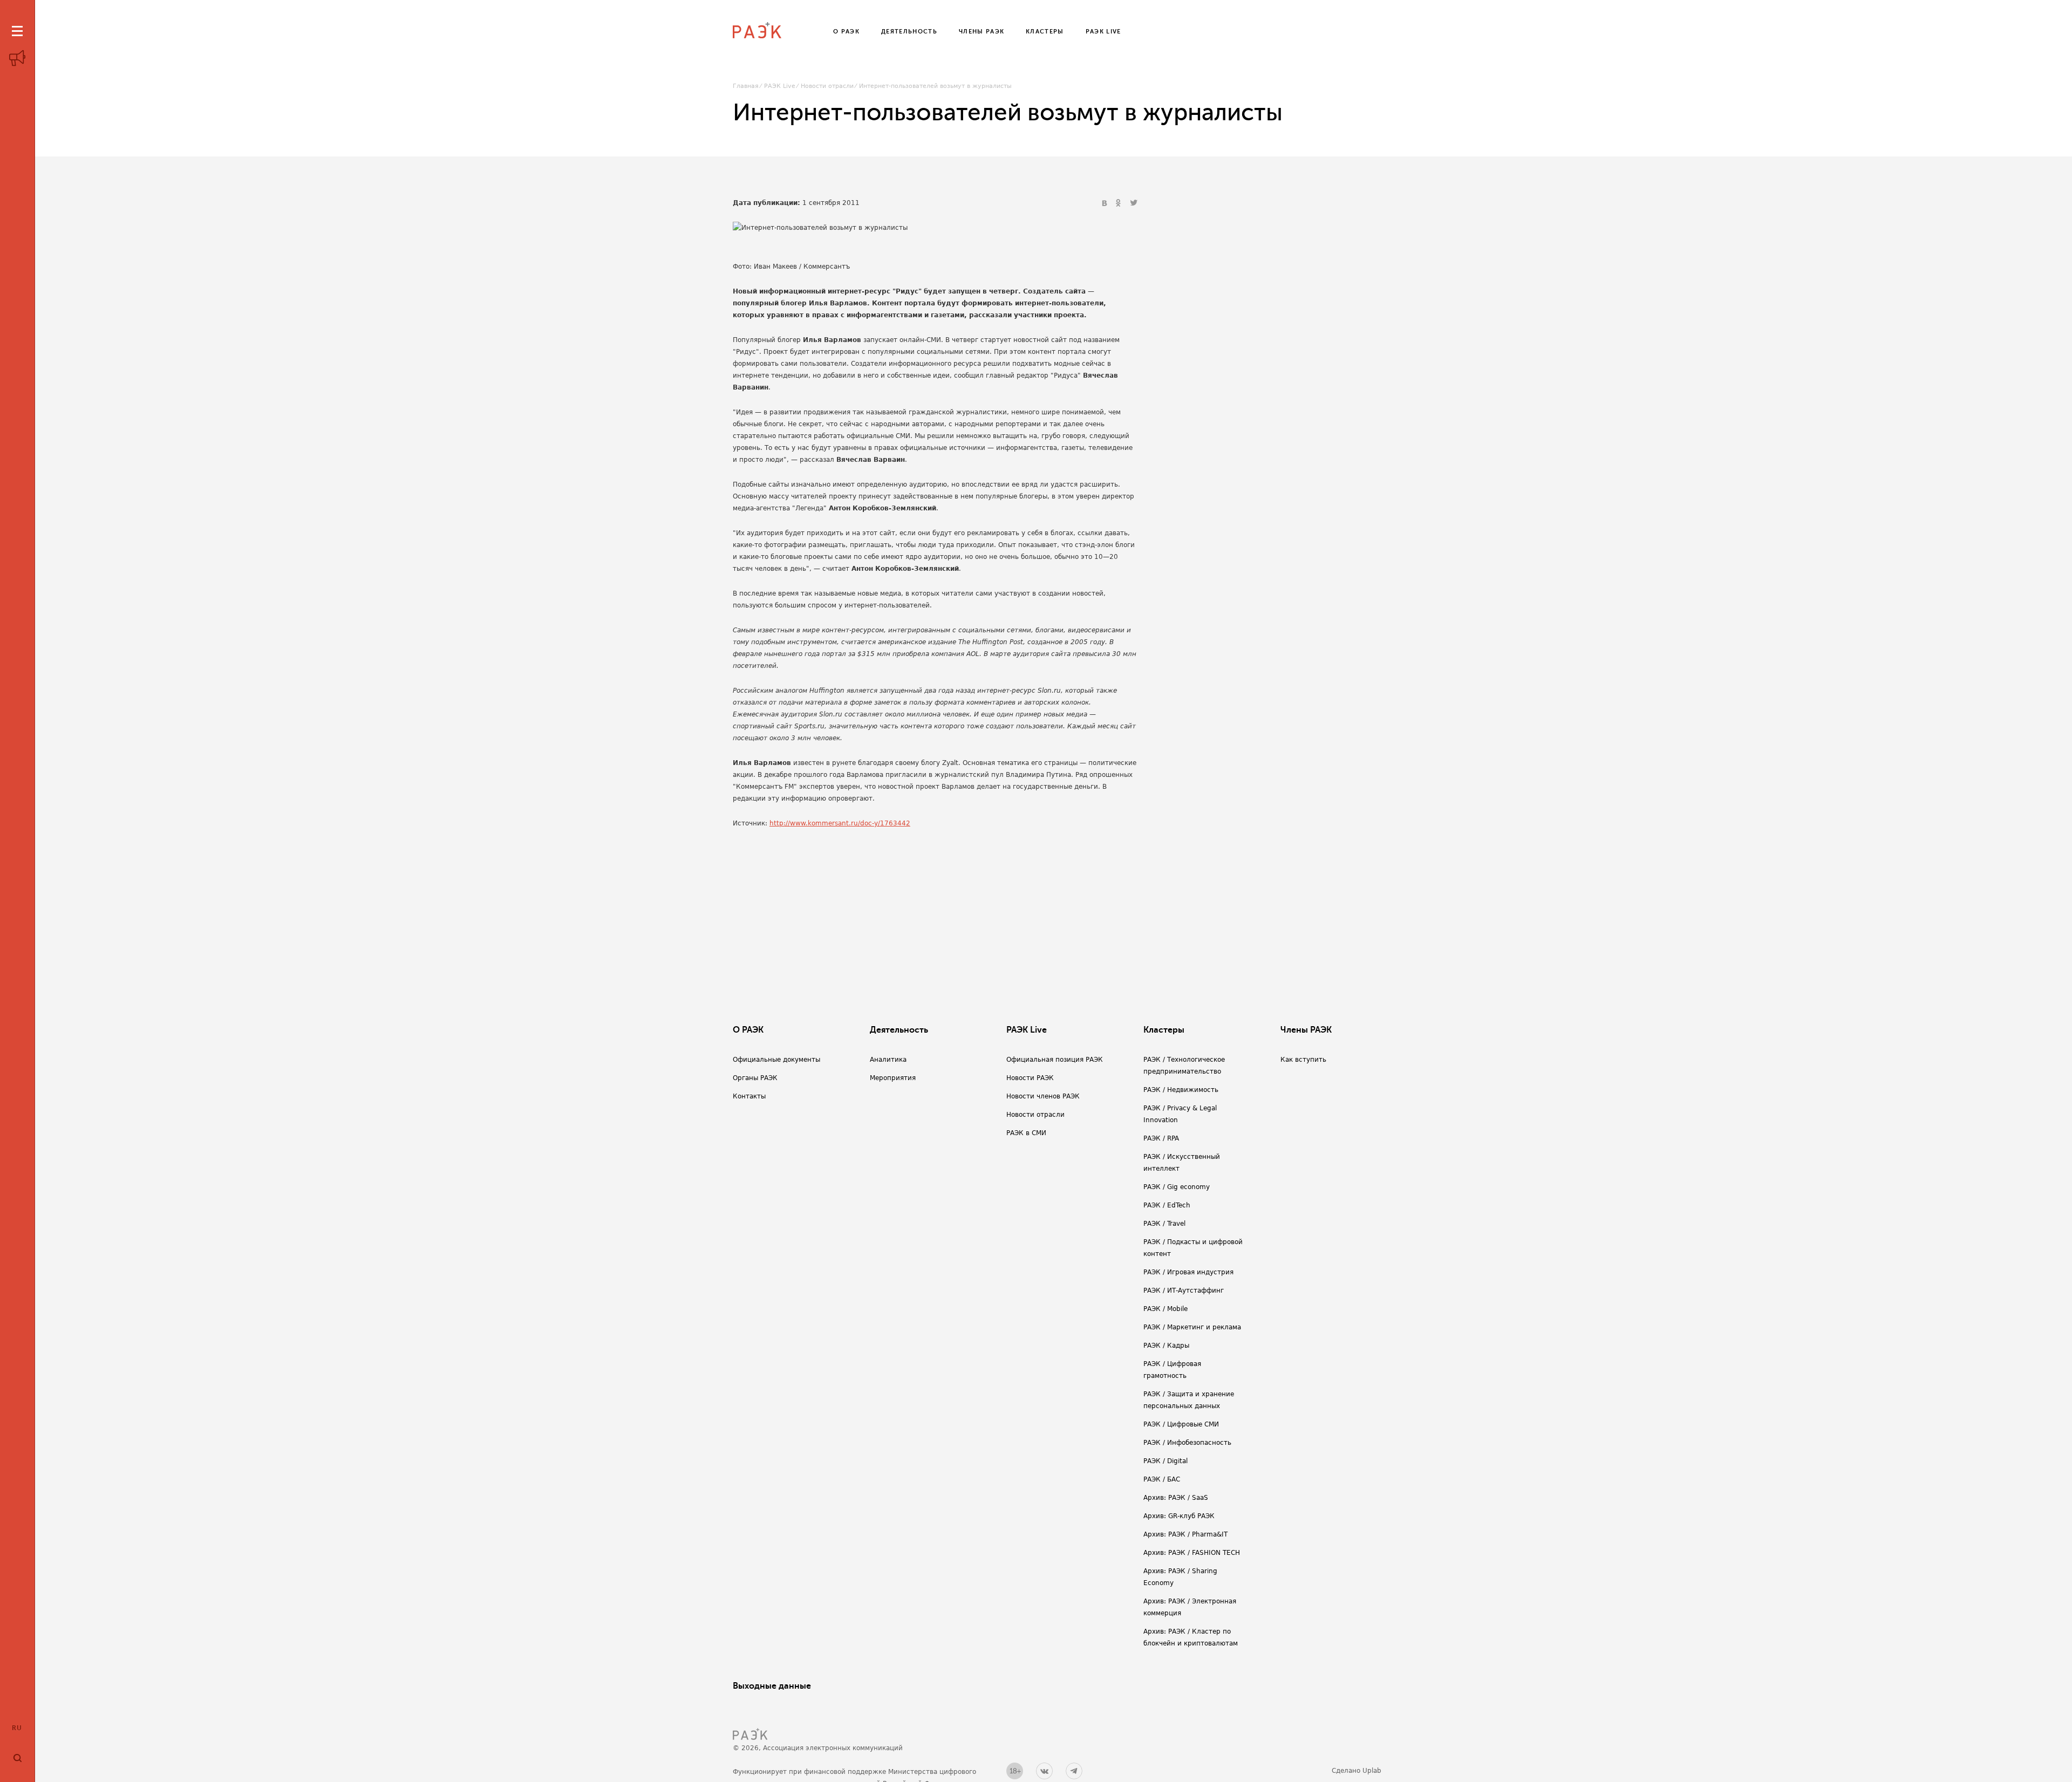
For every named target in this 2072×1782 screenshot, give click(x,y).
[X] (1134, 203)
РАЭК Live (780, 86)
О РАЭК (748, 1030)
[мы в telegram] (1074, 1771)
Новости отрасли (827, 86)
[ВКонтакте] (1106, 203)
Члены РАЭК (1306, 1030)
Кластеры (1164, 1030)
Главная (746, 86)
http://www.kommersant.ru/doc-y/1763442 (840, 823)
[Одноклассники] (1120, 203)
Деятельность (899, 1030)
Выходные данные (772, 1686)
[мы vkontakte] (1044, 1771)
